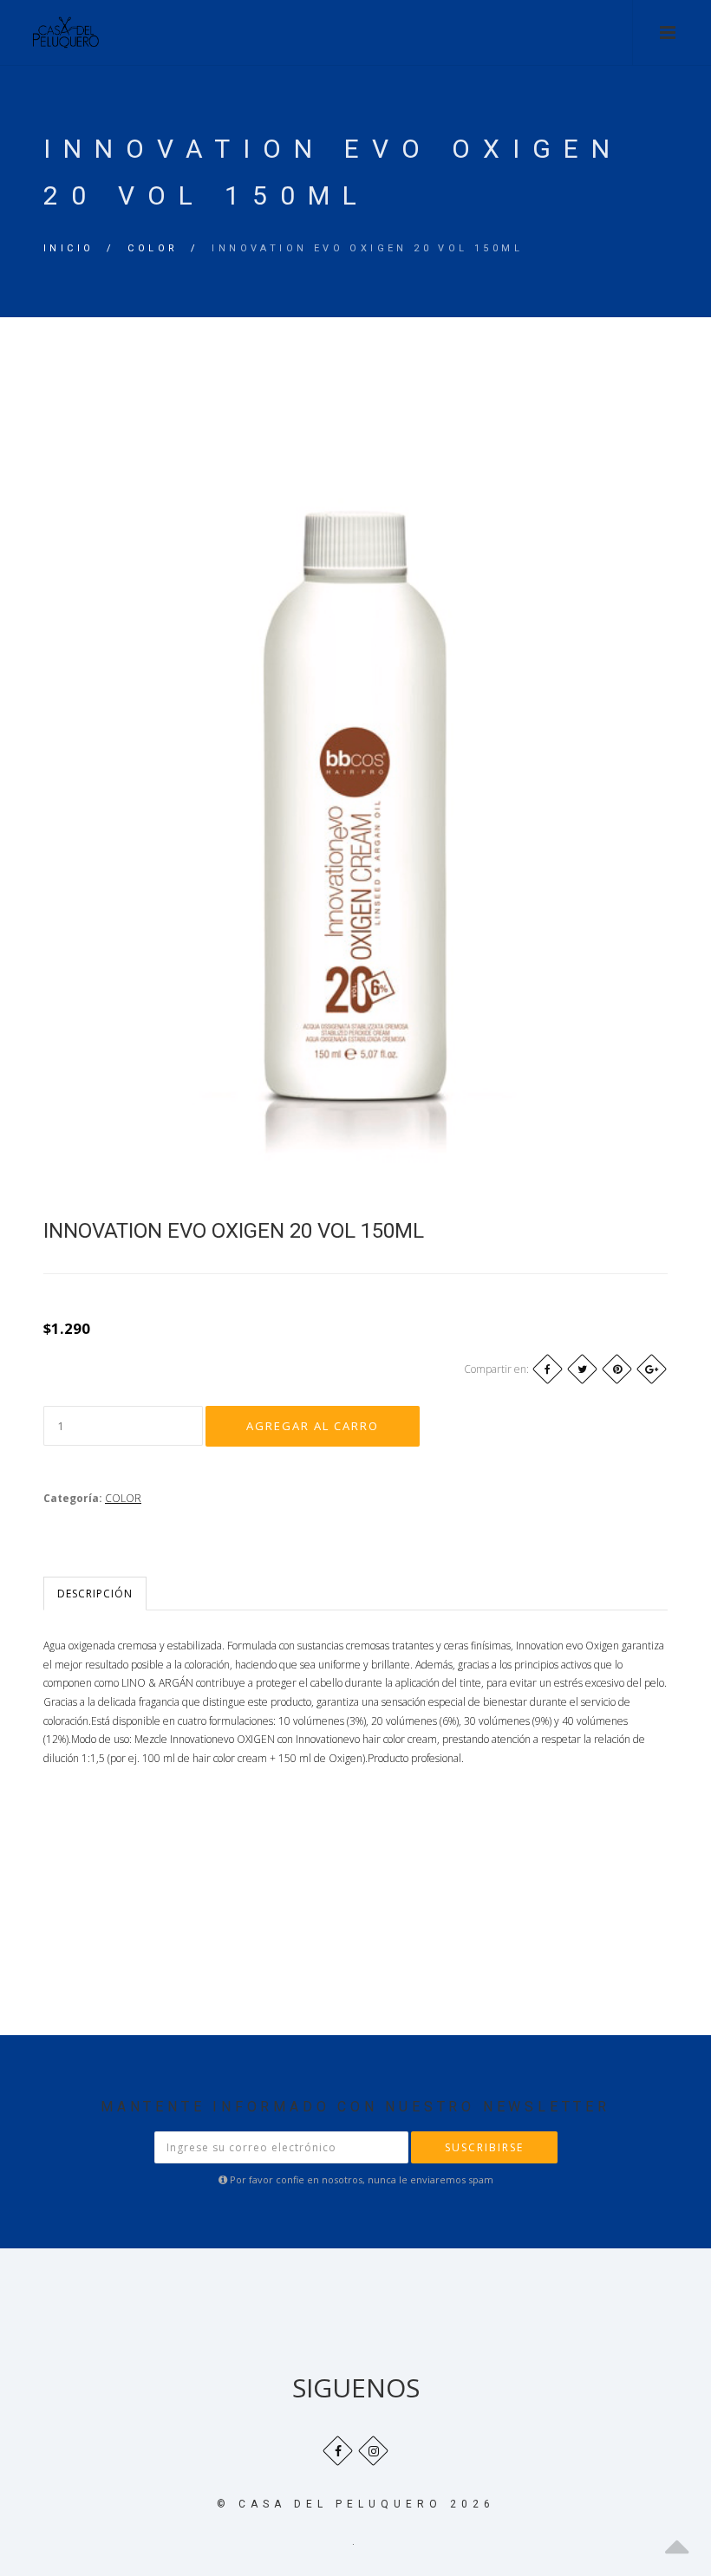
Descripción (95, 1594)
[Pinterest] (617, 1369)
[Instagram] (373, 2451)
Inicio (68, 248)
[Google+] (652, 1369)
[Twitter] (582, 1369)
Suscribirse (484, 2147)
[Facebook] (548, 1369)
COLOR (153, 248)
